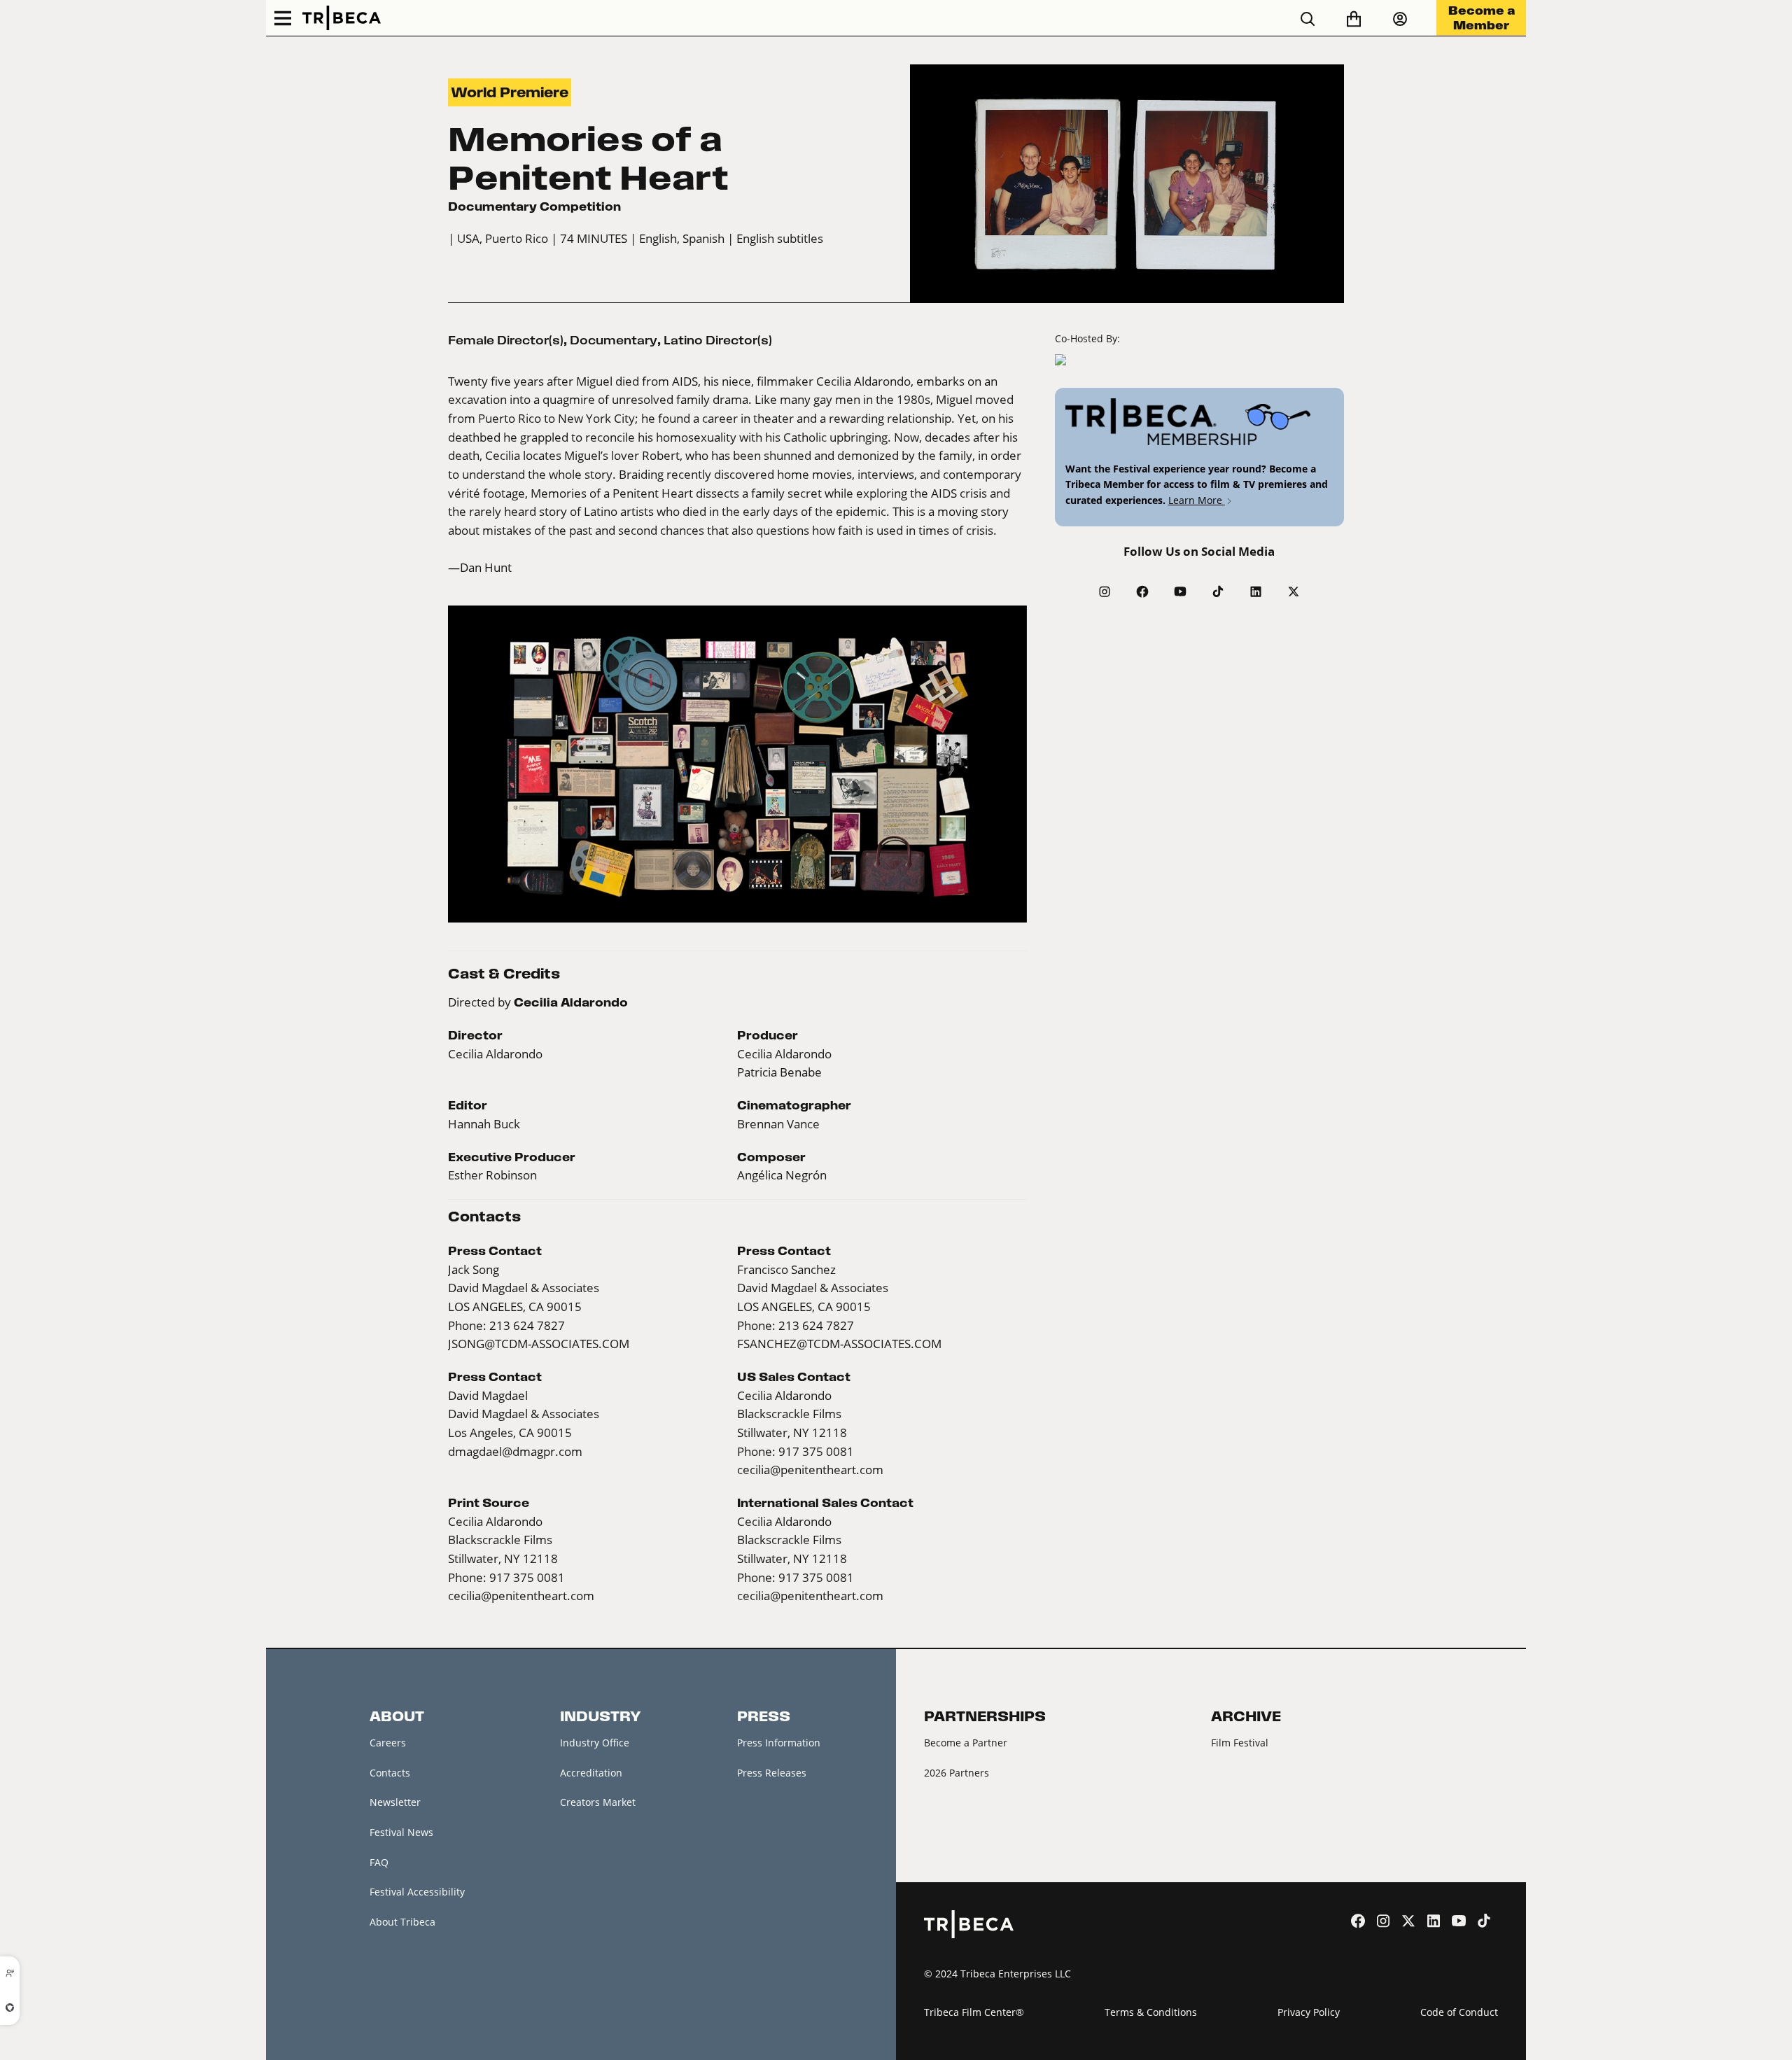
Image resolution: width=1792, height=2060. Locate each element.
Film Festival (1240, 1743)
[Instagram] (1105, 591)
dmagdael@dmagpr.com (515, 1452)
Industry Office (595, 1743)
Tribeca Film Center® (974, 2012)
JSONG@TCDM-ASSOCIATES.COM (539, 1344)
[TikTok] (1218, 591)
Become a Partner (966, 1743)
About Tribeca (402, 1922)
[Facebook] (1142, 591)
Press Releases (772, 1773)
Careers (388, 1743)
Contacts (390, 1773)
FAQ (379, 1862)
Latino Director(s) (718, 340)
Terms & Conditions (1151, 2012)
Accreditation (591, 1773)
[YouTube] (1180, 591)
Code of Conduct (1459, 2012)
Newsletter (395, 1802)
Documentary (614, 340)
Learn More (1197, 500)
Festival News (401, 1832)
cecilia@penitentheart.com (810, 1470)
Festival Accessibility (417, 1892)
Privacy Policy (1309, 2012)
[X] (1294, 591)
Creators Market (598, 1802)
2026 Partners (957, 1773)
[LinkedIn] (1256, 591)
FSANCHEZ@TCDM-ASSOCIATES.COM (839, 1344)
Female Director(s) (506, 340)
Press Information (779, 1743)
